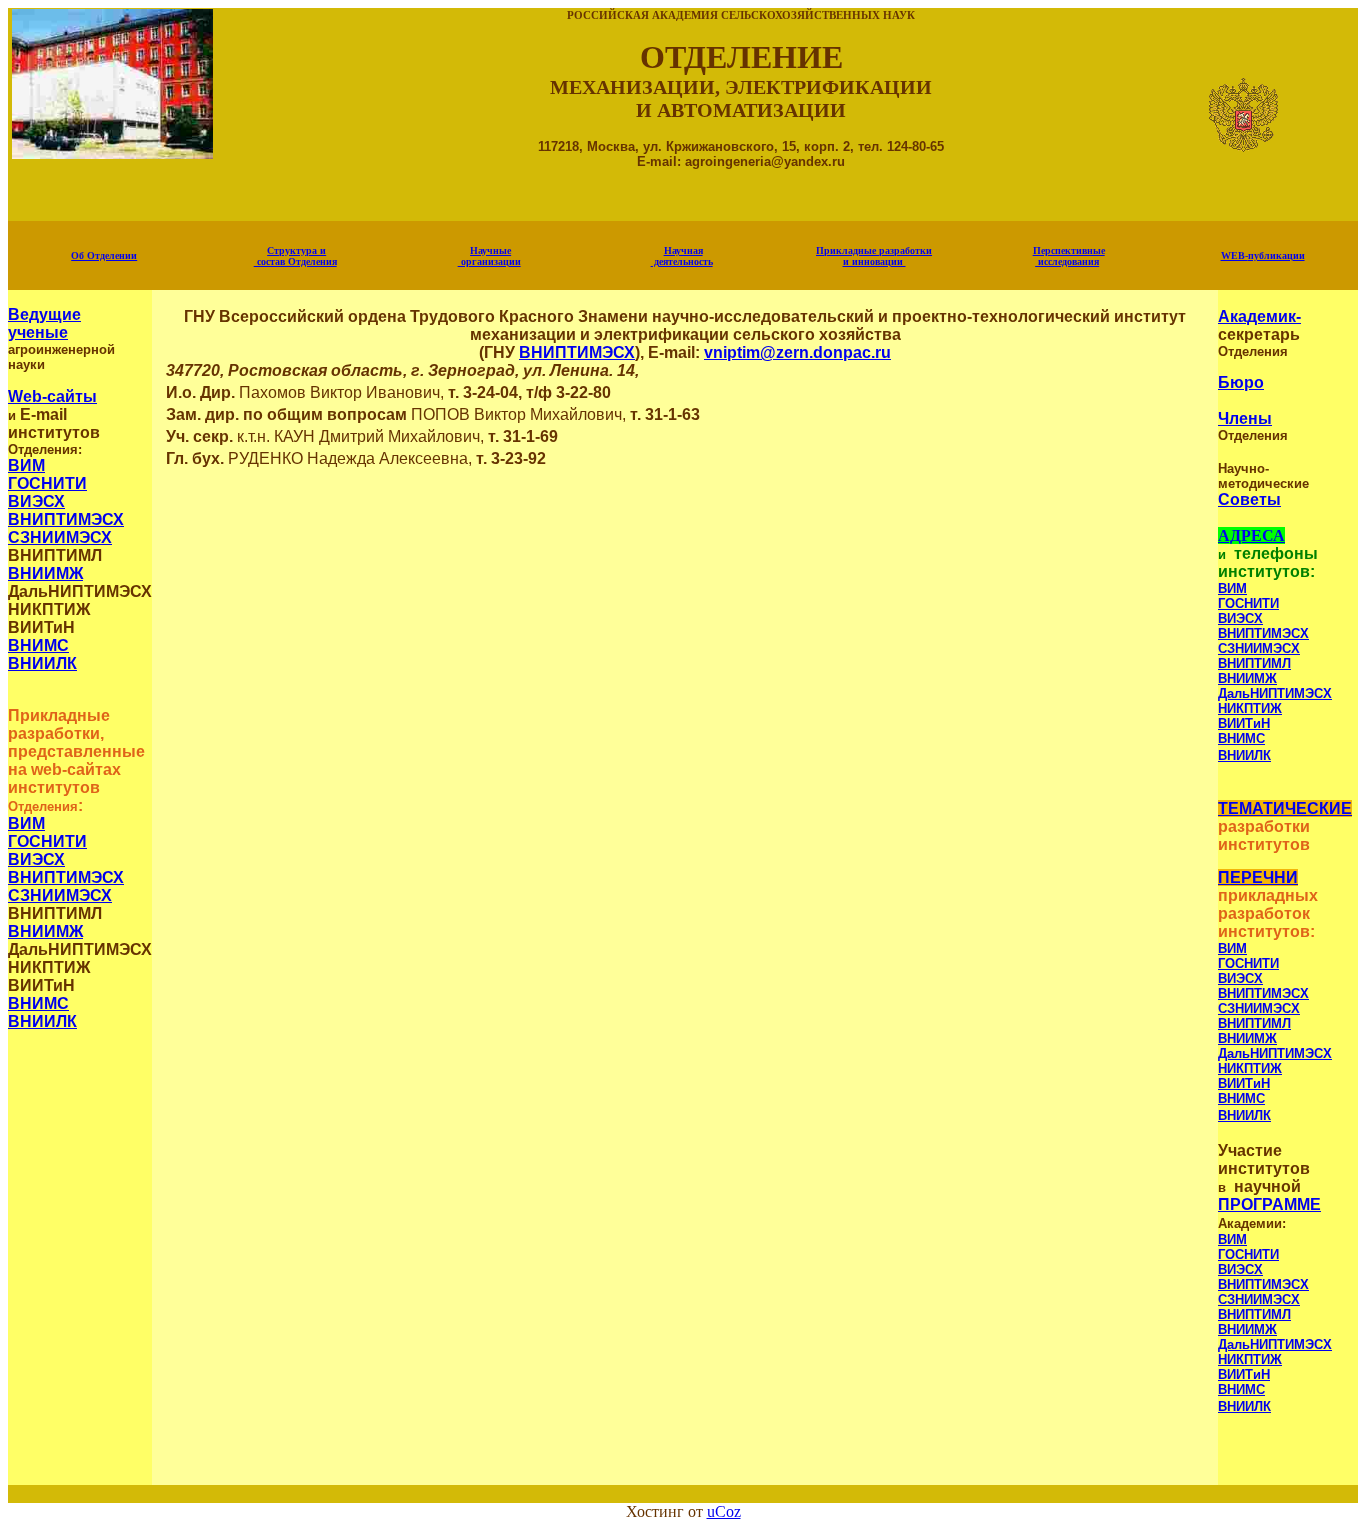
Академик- (1259, 316)
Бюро (1241, 382)
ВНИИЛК (42, 663)
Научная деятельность (682, 256)
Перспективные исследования (1069, 256)
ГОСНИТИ (47, 483)
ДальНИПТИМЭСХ (1275, 693)
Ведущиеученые (44, 323)
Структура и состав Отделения (295, 256)
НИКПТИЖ (1250, 708)
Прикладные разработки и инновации (874, 256)
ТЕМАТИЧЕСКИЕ (1285, 808)
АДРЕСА (1251, 535)
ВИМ (26, 465)
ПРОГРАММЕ (1269, 1204)
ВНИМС (38, 645)
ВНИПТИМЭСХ (66, 519)
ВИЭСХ (36, 501)
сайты (52, 396)
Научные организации (489, 256)
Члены (1245, 418)
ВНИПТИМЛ (1254, 663)
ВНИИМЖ (45, 573)
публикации (1263, 255)
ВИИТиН (1244, 723)
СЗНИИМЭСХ (60, 537)
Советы (1249, 499)
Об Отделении (104, 255)
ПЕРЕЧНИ (1258, 877)
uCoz (724, 1511)
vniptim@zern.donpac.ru (797, 352)
